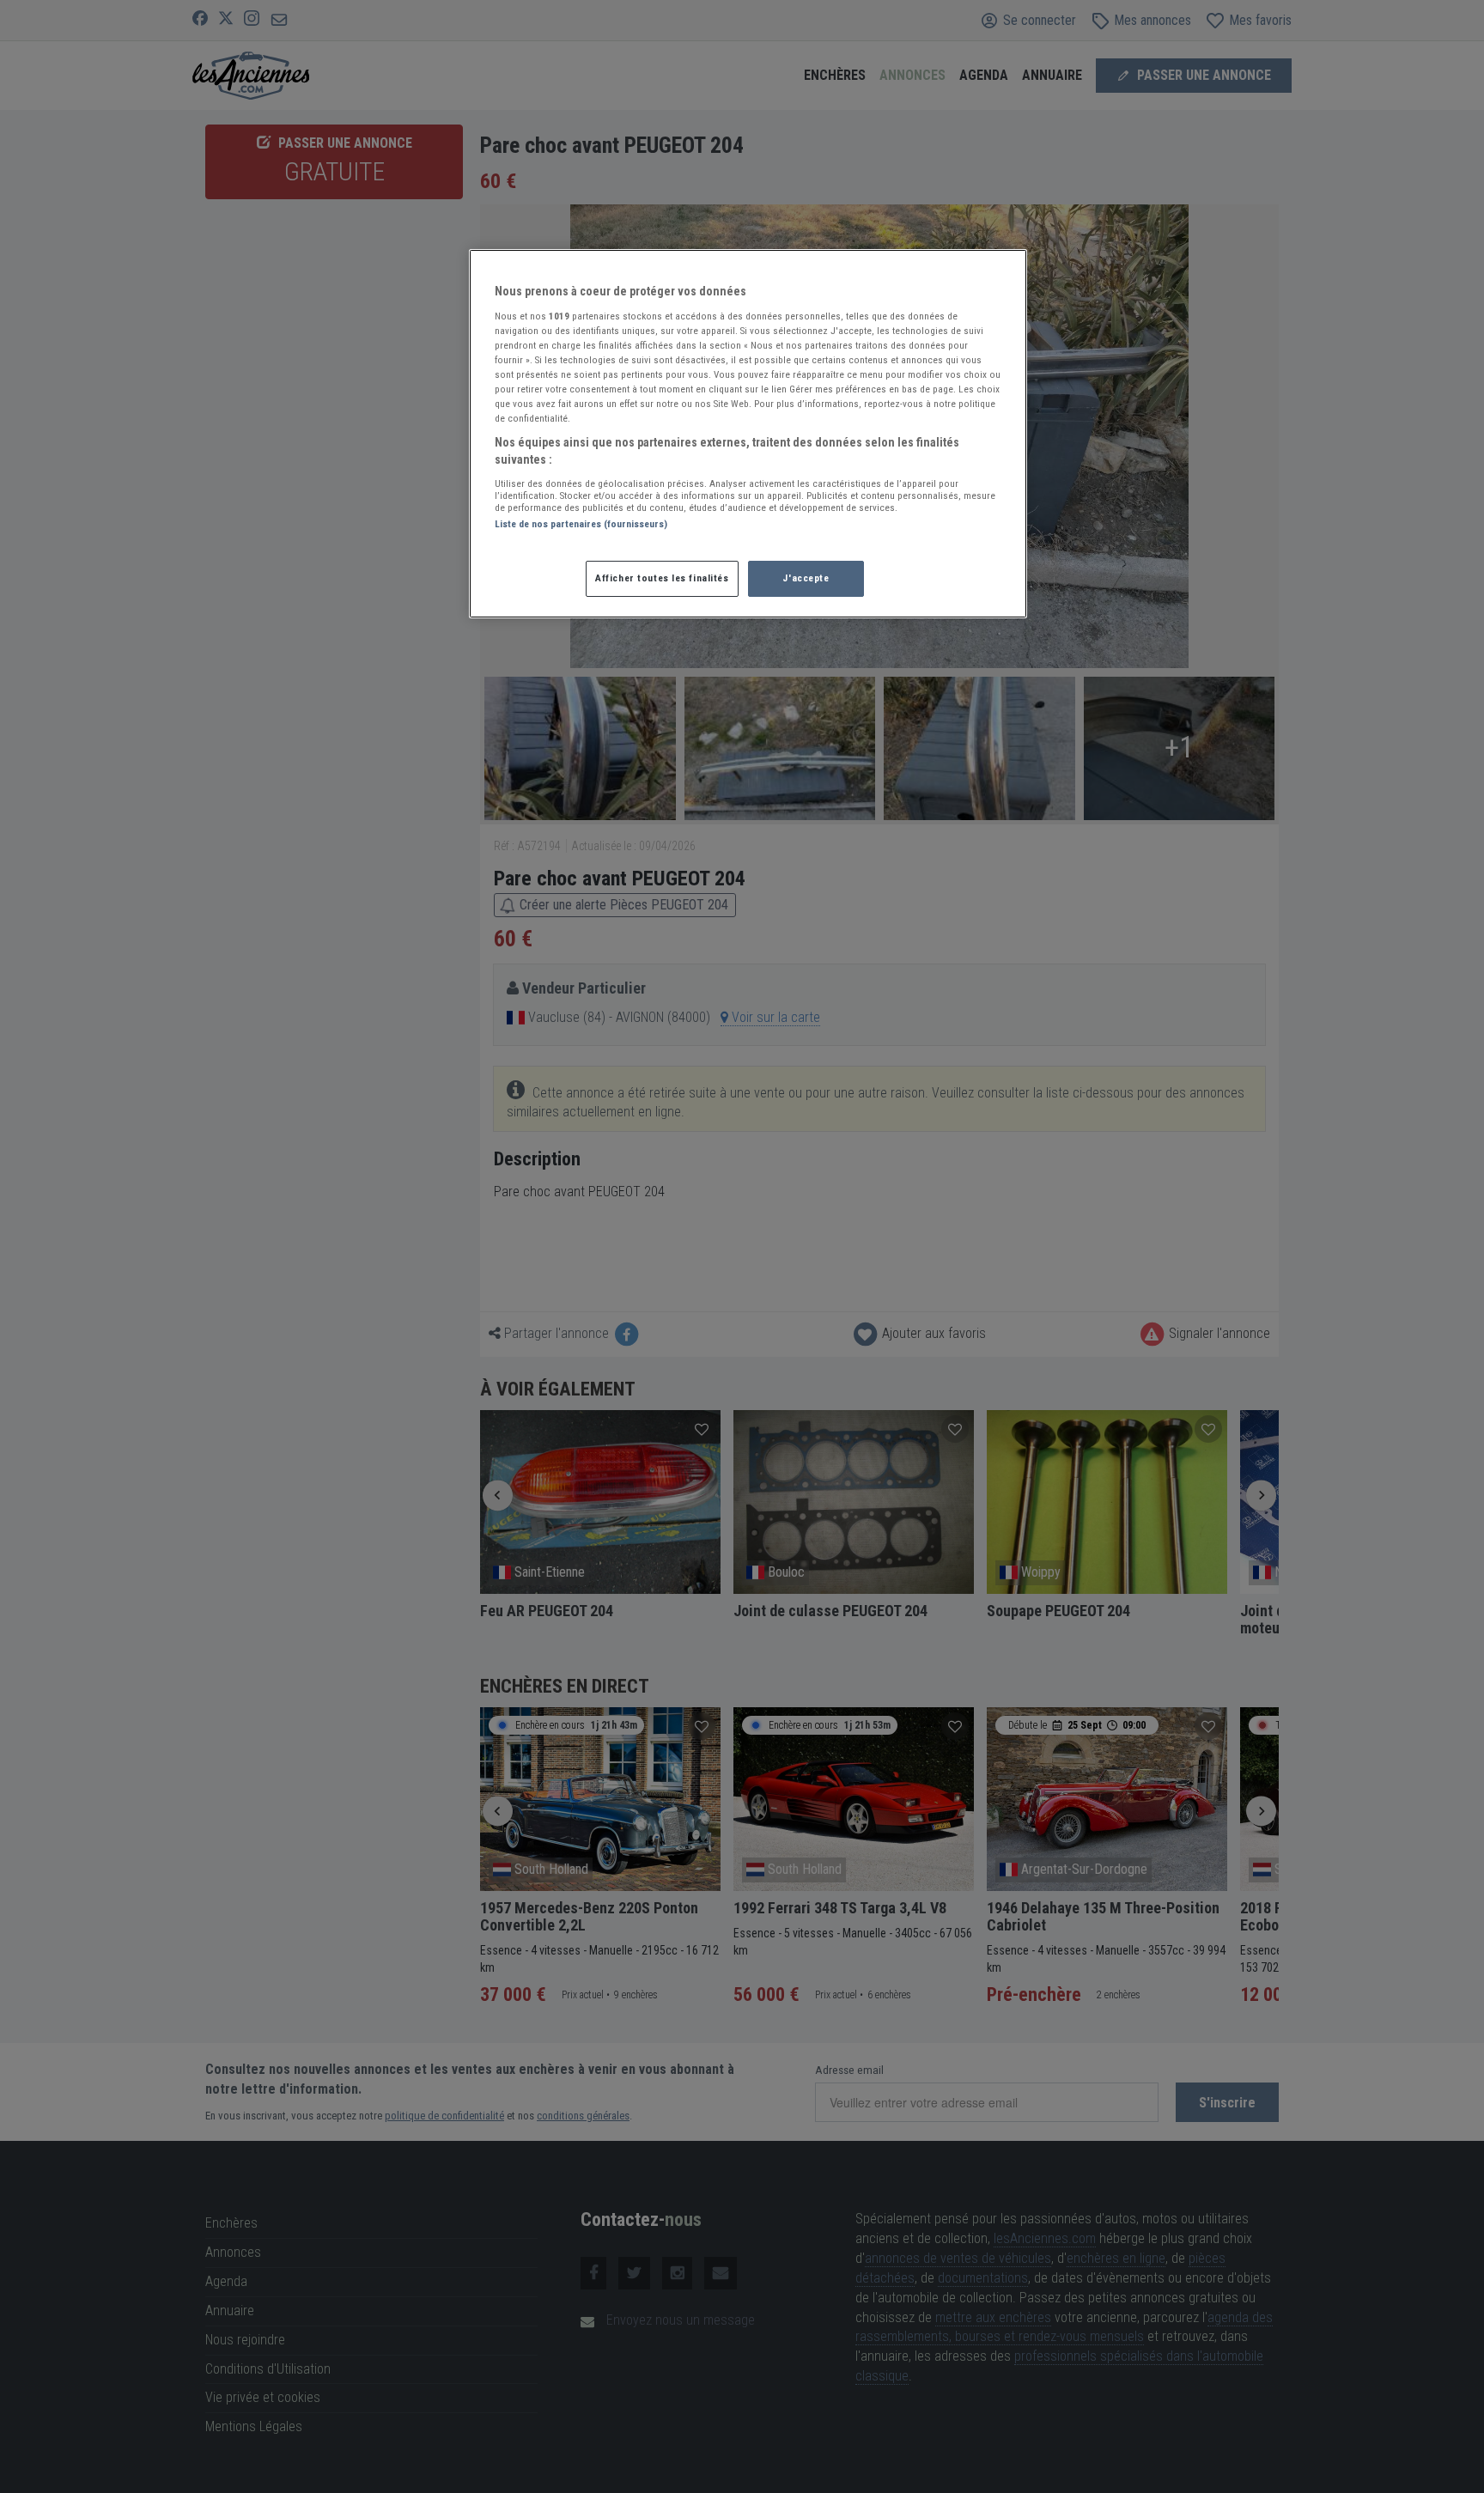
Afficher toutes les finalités (662, 578)
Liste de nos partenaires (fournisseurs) (581, 524)
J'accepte (806, 578)
